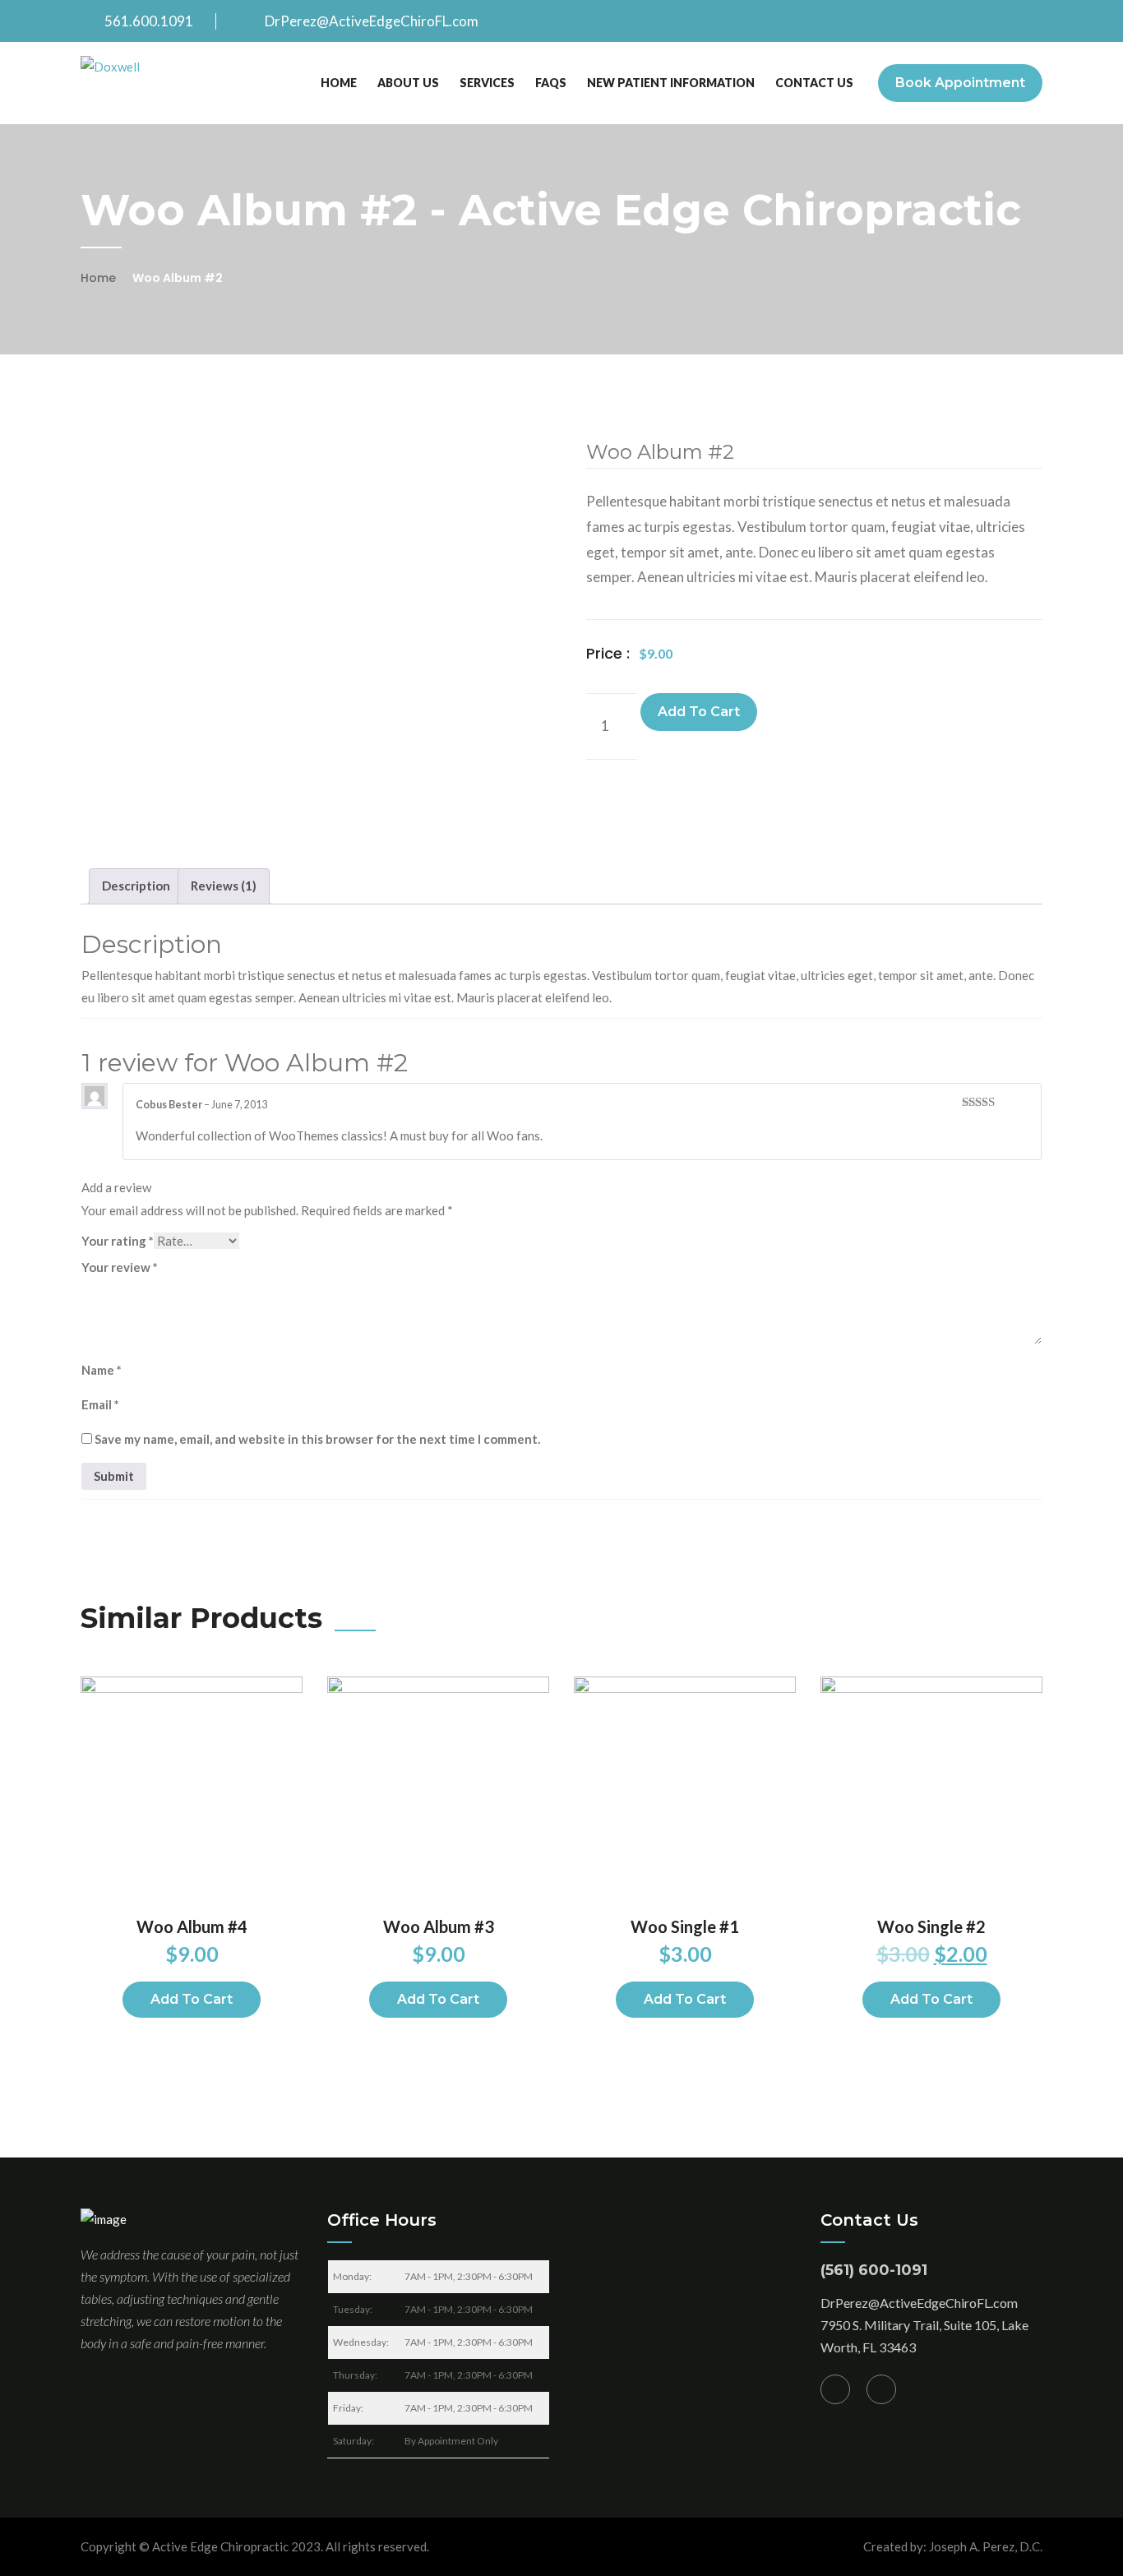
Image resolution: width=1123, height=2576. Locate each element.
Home (339, 83)
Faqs (551, 83)
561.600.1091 (149, 21)
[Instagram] (881, 2389)
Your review (120, 1267)
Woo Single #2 (931, 1926)
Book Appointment (960, 83)
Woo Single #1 (685, 1926)
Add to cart (699, 712)
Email (100, 1404)
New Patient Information (671, 83)
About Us (408, 83)
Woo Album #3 (439, 1926)
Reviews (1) (224, 886)
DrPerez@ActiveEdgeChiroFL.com (372, 21)
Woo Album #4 (192, 1926)
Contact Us (814, 83)
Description (136, 886)
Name (102, 1370)
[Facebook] (835, 2389)
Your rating (118, 1241)
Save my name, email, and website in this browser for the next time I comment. (317, 1439)
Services (487, 83)
